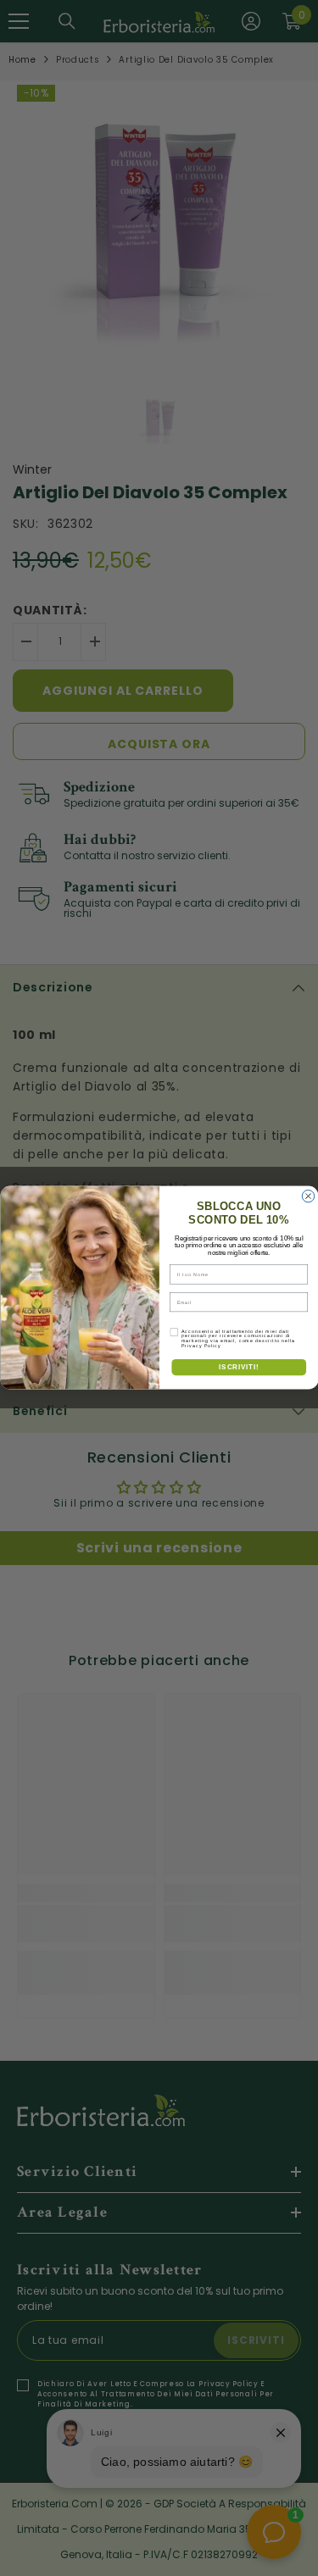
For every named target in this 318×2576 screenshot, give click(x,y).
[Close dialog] (308, 1196)
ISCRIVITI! (239, 1367)
